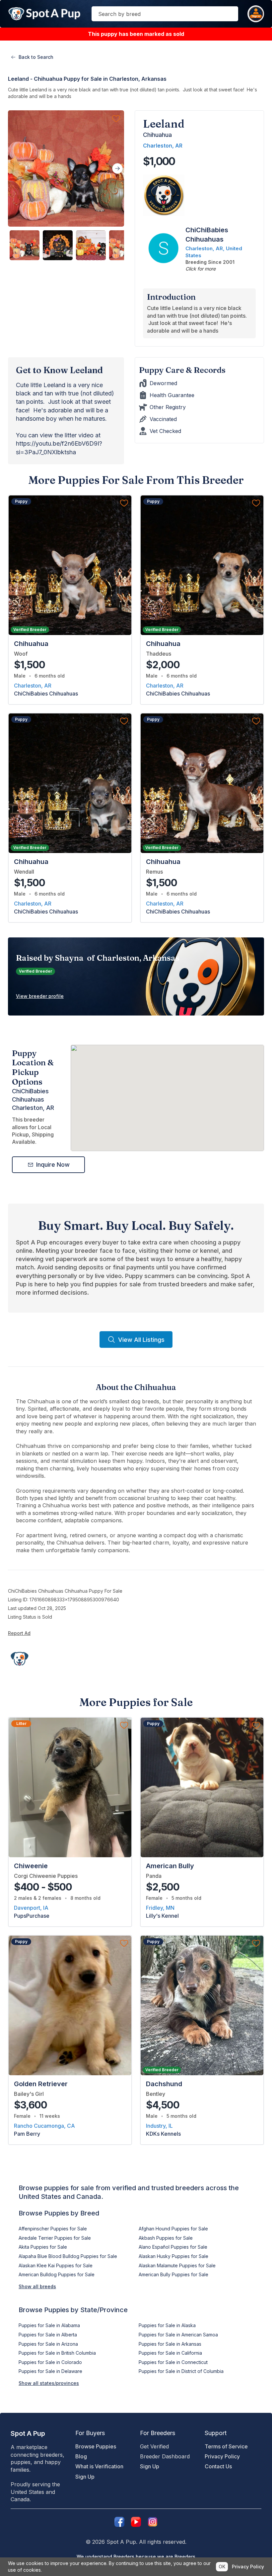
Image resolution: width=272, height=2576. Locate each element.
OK (222, 2567)
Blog (81, 2456)
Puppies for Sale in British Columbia (57, 2353)
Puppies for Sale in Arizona (48, 2344)
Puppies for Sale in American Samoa (178, 2335)
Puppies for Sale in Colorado (50, 2362)
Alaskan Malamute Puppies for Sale (177, 2265)
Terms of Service (226, 2446)
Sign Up (85, 2477)
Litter (21, 1723)
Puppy (21, 501)
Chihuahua (157, 135)
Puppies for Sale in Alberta (48, 2335)
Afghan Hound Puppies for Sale (173, 2229)
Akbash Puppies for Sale (166, 2238)
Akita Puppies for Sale (43, 2247)
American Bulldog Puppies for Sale (57, 2274)
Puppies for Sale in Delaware (50, 2371)
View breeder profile (40, 996)
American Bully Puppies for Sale (173, 2274)
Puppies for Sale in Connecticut (173, 2362)
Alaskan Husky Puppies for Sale (173, 2256)
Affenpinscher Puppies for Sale (53, 2229)
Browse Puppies (96, 2446)
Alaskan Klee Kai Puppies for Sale (56, 2265)
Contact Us (218, 2466)
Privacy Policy (222, 2456)
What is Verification (99, 2466)
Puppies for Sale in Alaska (167, 2325)
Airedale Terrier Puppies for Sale (55, 2238)
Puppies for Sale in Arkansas (170, 2344)
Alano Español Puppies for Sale (173, 2247)
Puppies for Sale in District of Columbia (181, 2371)
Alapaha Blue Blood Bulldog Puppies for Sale (68, 2256)
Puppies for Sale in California (170, 2353)
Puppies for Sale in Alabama (49, 2325)
